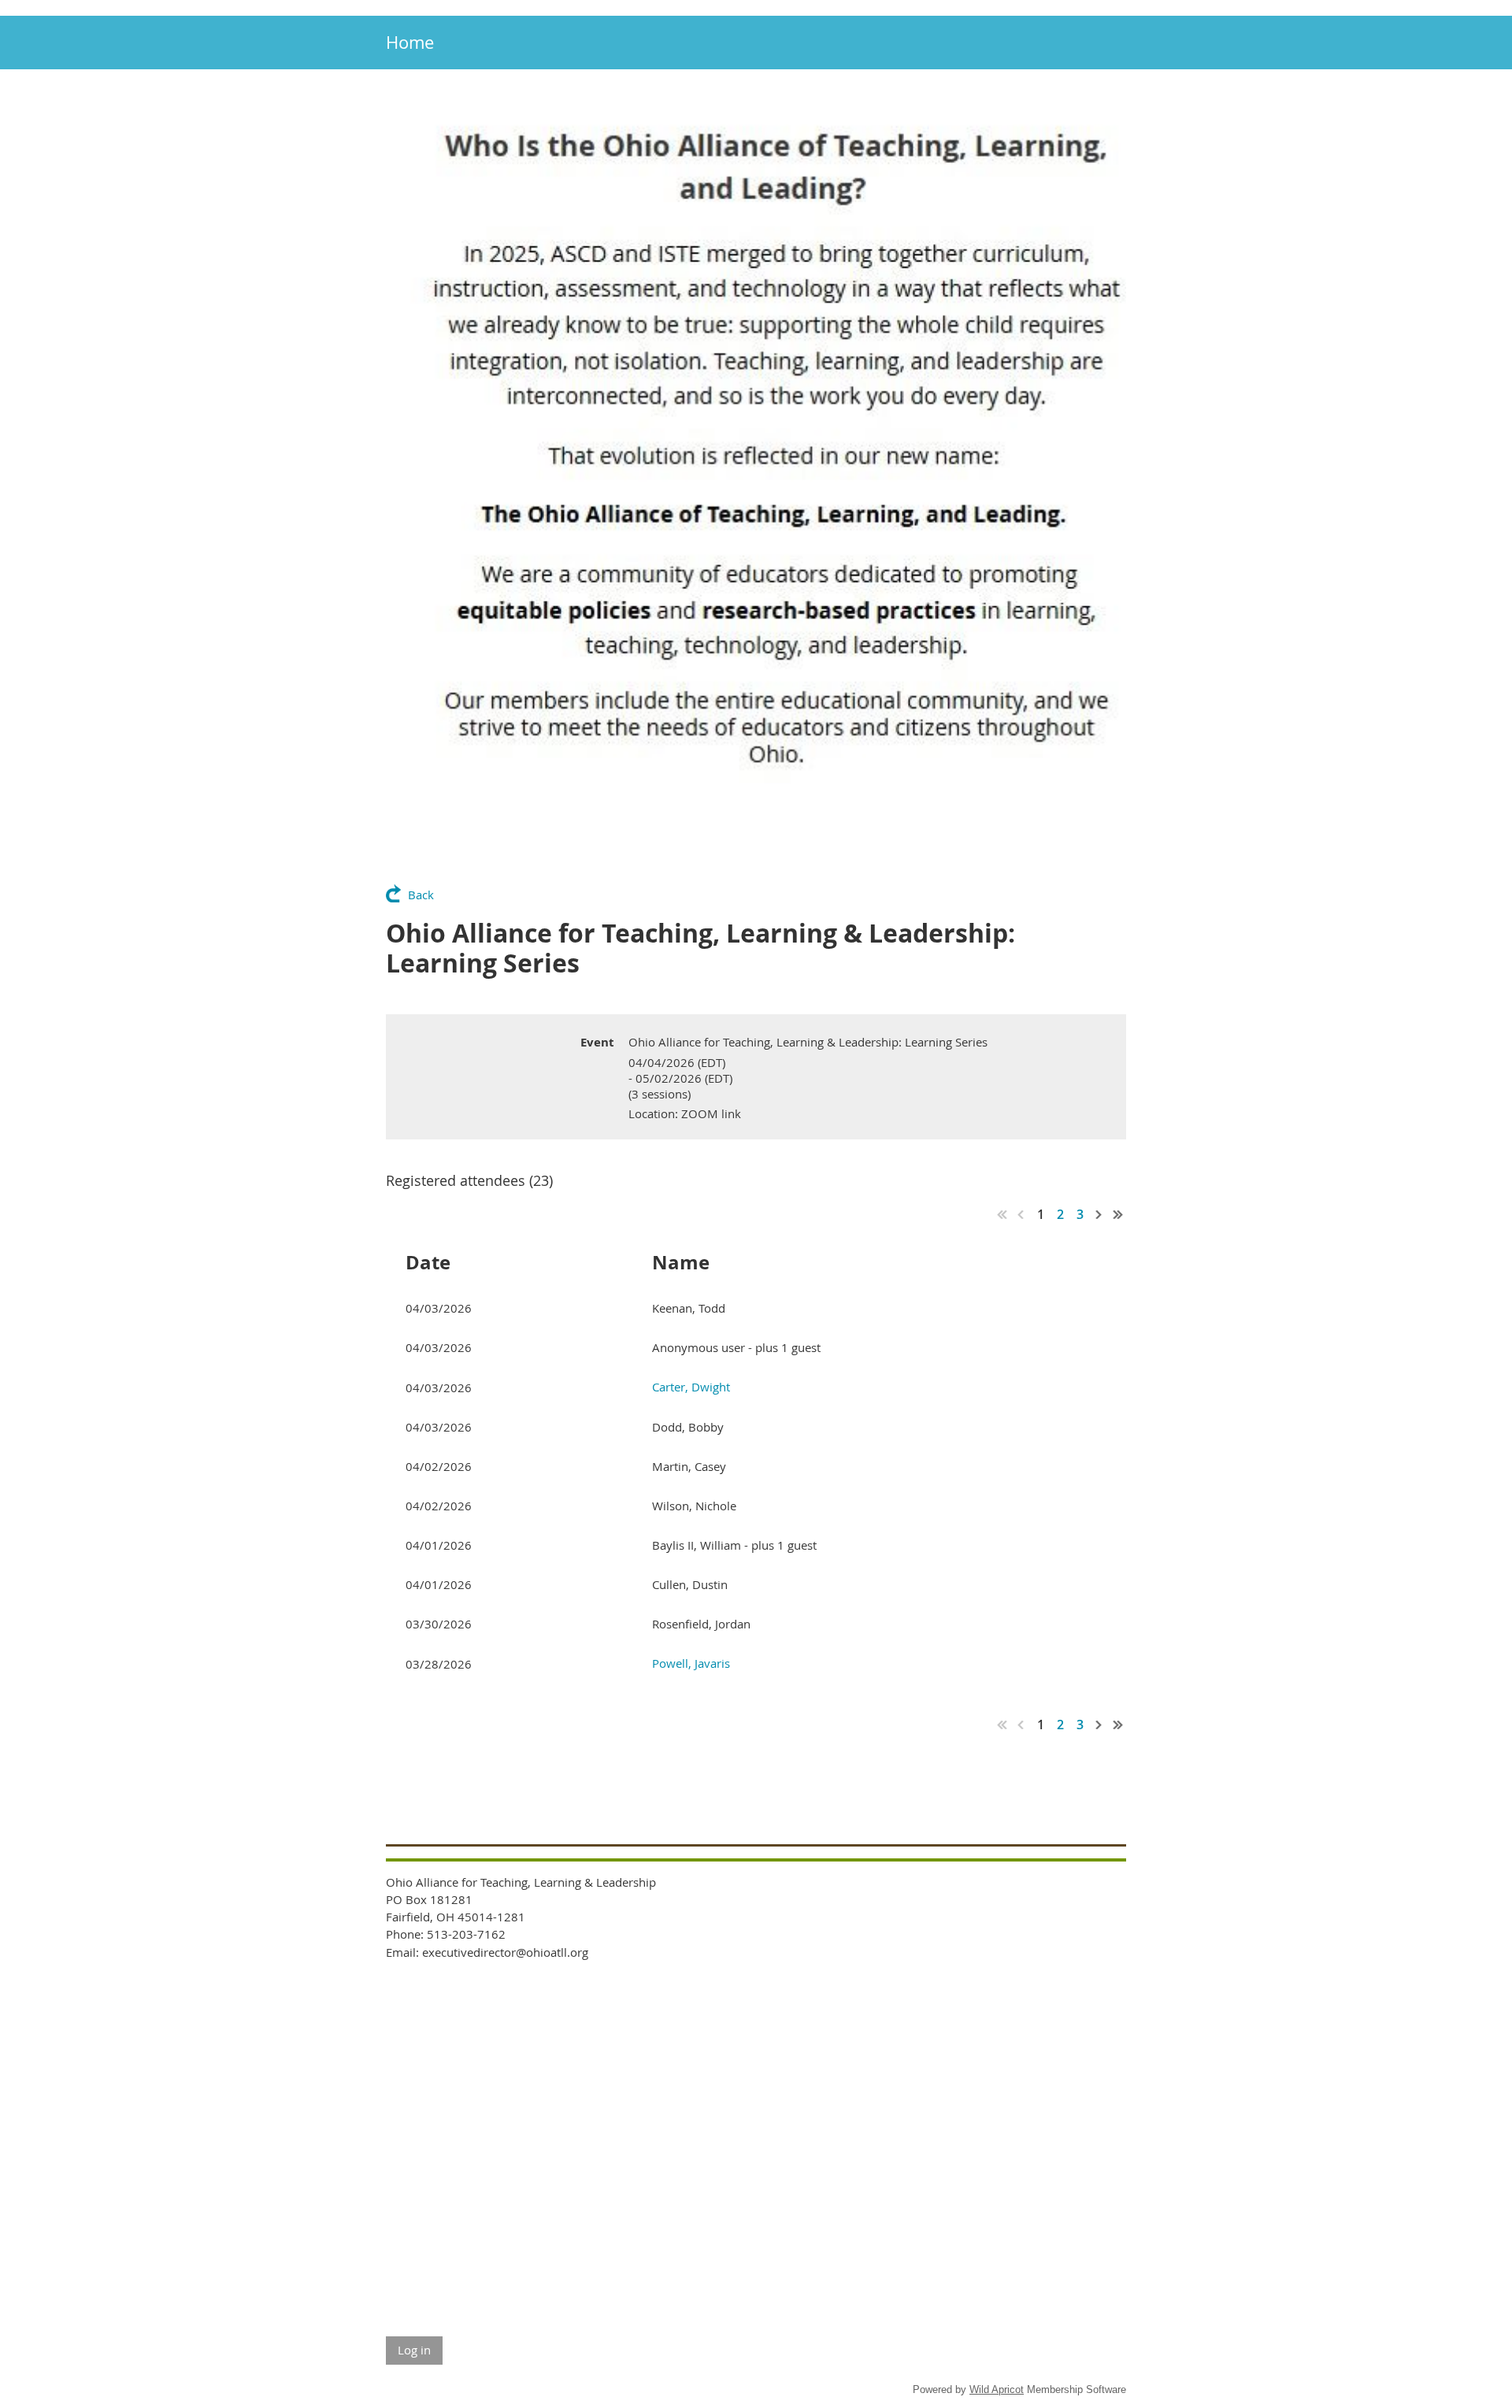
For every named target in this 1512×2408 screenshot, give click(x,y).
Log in (414, 2350)
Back (421, 895)
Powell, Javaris (691, 1663)
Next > (1099, 1214)
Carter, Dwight (691, 1387)
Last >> (1118, 1214)
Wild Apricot (997, 2389)
